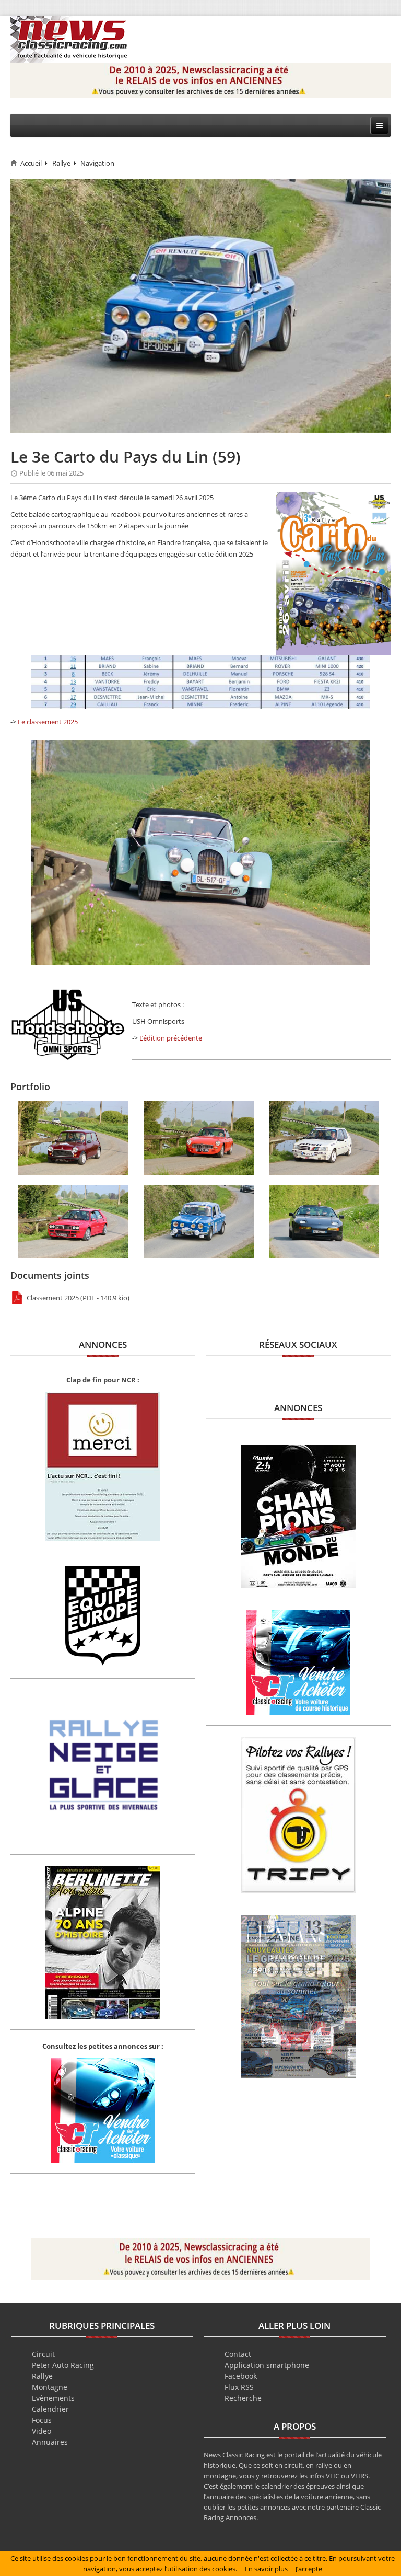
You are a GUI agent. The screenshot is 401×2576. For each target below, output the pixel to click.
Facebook (241, 2376)
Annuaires (50, 2442)
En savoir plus (266, 2569)
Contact (238, 2354)
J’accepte (309, 2569)
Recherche (243, 2398)
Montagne (50, 2387)
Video (42, 2431)
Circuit (43, 2354)
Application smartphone (267, 2365)
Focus (42, 2420)
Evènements (53, 2398)
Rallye (61, 163)
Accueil (31, 163)
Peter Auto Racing (63, 2365)
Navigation (97, 163)
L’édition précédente (171, 1038)
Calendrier (50, 2409)
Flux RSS (239, 2387)
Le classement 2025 (48, 722)
